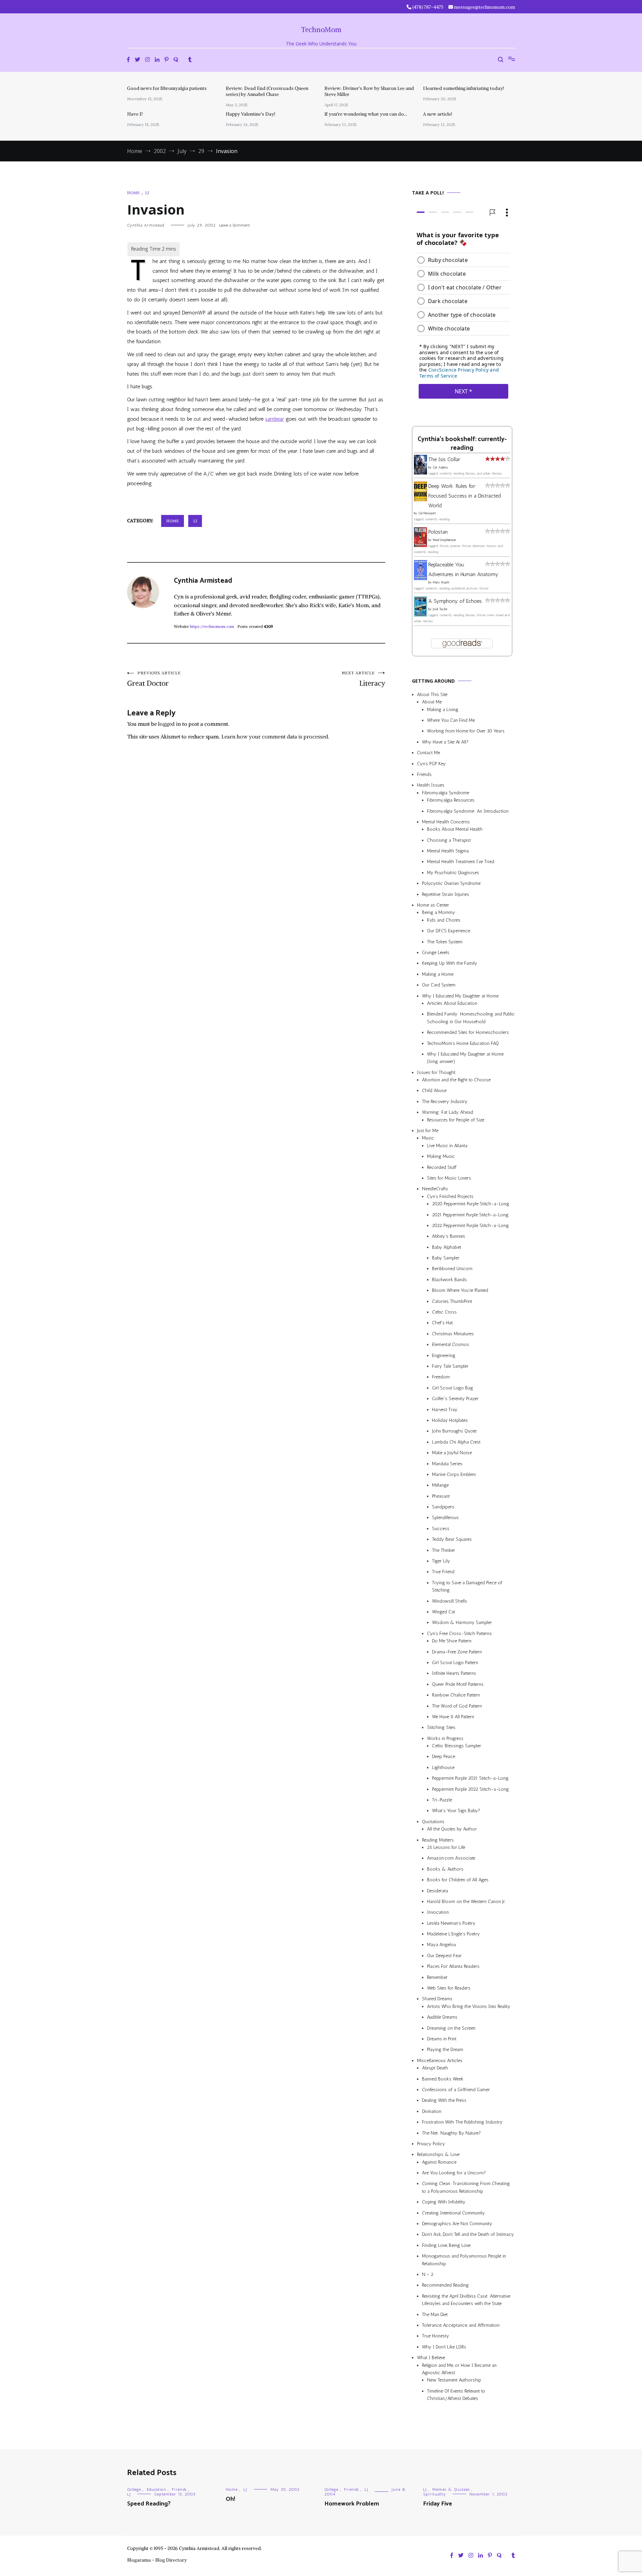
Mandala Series (447, 1464)
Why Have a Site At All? (445, 742)
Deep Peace (444, 1756)
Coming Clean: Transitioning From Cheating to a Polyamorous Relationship (466, 2187)
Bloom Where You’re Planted (460, 1290)
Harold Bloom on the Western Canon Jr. (466, 1902)
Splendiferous (445, 1518)
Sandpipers (443, 1507)
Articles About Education (452, 1003)
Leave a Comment (234, 225)
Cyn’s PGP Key (431, 764)
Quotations (433, 1822)
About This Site (432, 695)
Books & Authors (445, 1869)
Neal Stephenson (444, 540)
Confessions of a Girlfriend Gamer (456, 2090)
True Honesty (436, 2336)
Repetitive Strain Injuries (446, 894)
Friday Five (438, 2504)
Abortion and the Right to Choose (456, 1080)
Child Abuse (434, 1091)
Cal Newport (427, 513)
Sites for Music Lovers (449, 1178)
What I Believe (431, 2358)
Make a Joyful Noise (452, 1453)
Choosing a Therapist (449, 840)
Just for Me (428, 1131)
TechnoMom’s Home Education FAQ (463, 1043)
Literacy (363, 679)
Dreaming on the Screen (451, 2028)
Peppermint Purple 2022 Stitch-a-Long (470, 1789)
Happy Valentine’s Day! (250, 114)
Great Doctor (154, 679)
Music (428, 1138)
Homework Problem (352, 2504)
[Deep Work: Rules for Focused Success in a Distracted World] (420, 499)
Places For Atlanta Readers (453, 1966)
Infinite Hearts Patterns (454, 1673)
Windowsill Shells (450, 1601)
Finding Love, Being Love (446, 2245)
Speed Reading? (149, 2504)
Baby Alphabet (447, 1247)
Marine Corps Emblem (454, 1474)
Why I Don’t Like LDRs (444, 2347)
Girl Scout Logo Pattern (455, 1663)
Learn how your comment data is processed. (275, 736)
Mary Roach (441, 582)
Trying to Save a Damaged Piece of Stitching (467, 1586)
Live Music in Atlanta (447, 1146)
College (134, 2489)
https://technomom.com (212, 626)
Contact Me (429, 753)
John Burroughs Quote (454, 1431)
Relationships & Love (438, 2154)
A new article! (438, 114)
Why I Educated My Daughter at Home (460, 996)
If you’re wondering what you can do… (366, 114)
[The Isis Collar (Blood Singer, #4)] (420, 473)
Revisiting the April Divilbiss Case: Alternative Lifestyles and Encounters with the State (466, 2300)
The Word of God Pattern (457, 1706)
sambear (275, 419)
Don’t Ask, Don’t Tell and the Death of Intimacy (468, 2234)
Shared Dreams (437, 1999)
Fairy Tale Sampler (450, 1366)
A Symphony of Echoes (455, 601)
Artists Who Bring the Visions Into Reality (469, 2006)
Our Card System (439, 985)
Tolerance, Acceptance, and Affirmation (461, 2325)
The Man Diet (435, 2315)
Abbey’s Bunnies (449, 1236)
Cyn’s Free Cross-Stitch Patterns (459, 1634)
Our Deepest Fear (444, 1956)
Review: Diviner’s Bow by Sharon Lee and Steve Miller (369, 91)
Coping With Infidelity (444, 2202)
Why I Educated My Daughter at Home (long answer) (465, 1058)
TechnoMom (321, 30)
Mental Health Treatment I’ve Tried (461, 862)
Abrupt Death (435, 2068)
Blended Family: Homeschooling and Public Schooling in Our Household (471, 1018)
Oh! (230, 2499)
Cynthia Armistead (146, 225)
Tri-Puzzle (442, 1800)
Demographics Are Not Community (457, 2224)
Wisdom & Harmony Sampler (462, 1622)
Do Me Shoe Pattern (452, 1641)
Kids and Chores (444, 920)
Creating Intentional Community (453, 2213)
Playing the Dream (445, 2050)
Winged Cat (444, 1612)
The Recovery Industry (445, 1102)
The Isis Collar (444, 459)
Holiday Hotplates (450, 1420)
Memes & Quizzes (451, 2489)
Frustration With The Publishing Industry (462, 2122)
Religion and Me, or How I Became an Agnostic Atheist (459, 2369)
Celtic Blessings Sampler (457, 1746)
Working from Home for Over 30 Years (466, 731)
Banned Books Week (443, 2079)
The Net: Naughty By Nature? (451, 2133)
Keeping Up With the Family (450, 963)
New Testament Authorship (454, 2380)
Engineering (444, 1355)
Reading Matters (438, 1840)
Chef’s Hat (442, 1323)
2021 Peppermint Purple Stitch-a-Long (470, 1215)
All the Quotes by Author (452, 1829)
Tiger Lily (441, 1561)
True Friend (443, 1572)
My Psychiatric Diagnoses (453, 873)
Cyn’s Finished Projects (450, 1196)
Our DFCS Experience (449, 931)
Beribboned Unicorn (452, 1269)
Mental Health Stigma (448, 851)
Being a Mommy (439, 912)
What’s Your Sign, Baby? (456, 1811)
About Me (432, 702)
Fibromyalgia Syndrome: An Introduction (468, 811)
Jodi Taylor (440, 609)
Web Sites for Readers (449, 1988)
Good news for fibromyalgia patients (167, 88)
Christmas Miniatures (453, 1334)
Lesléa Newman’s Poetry (451, 1923)
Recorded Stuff (442, 1167)
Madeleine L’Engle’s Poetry (453, 1934)
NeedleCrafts (435, 1189)
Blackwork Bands (449, 1280)
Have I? (135, 114)
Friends (424, 774)
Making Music (441, 1156)
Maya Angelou (442, 1945)
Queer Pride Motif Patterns (458, 1684)
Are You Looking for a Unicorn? (454, 2173)
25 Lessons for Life (446, 1847)
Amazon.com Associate (451, 1858)
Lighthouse (443, 1768)
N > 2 (428, 2274)
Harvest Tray (445, 1410)
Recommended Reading (445, 2285)
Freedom (441, 1377)
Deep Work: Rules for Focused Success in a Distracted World (465, 496)
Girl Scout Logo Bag (453, 1388)
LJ (147, 193)
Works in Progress (445, 1738)
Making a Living (443, 710)
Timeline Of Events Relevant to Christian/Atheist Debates (456, 2395)
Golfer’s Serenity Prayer (455, 1399)
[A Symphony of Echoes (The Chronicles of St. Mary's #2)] (420, 615)
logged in (170, 724)
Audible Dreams (442, 2017)
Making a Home (438, 974)
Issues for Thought (436, 1072)
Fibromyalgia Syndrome (446, 793)
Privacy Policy (431, 2144)
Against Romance (439, 2162)
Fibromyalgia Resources (451, 800)
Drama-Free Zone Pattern (457, 1652)
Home (133, 193)
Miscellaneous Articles (440, 2061)
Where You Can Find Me (451, 720)
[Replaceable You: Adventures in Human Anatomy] (420, 578)
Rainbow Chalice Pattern (456, 1695)
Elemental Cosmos (451, 1344)
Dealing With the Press (444, 2100)
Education (156, 2489)
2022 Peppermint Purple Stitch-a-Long (470, 1226)
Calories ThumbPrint (452, 1301)
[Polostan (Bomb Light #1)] (420, 545)
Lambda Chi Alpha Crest (456, 1442)
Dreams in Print (442, 2039)
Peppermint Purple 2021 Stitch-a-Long (470, 1778)
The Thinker (444, 1550)
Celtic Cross (444, 1312)
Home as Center (433, 905)
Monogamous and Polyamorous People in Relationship (464, 2260)
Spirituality (435, 2494)
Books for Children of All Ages (458, 1880)
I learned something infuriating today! (463, 88)
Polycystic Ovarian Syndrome (451, 883)
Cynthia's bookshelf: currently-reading (462, 444)
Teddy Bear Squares (452, 1539)
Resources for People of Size (456, 1120)
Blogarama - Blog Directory (157, 2560)
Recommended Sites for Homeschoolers (468, 1032)
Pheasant (441, 1496)
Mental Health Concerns (446, 822)
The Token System (445, 942)
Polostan (438, 532)
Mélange (440, 1485)
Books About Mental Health (455, 829)
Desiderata (438, 1891)
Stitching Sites (441, 1727)
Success (441, 1529)
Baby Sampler (446, 1258)
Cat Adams (440, 467)
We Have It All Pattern (453, 1717)
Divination (432, 2111)
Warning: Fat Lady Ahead (448, 1112)
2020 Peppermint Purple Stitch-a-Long (471, 1204)
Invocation (438, 1912)
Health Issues (431, 785)
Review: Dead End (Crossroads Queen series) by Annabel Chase (267, 91)
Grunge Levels (436, 953)
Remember (437, 1977)
